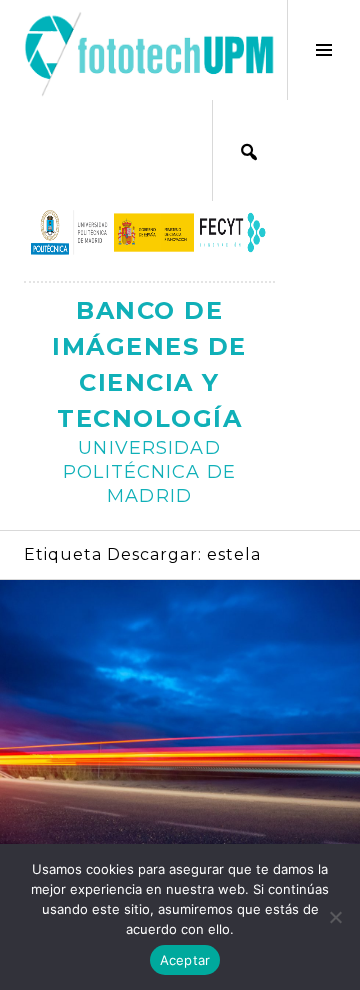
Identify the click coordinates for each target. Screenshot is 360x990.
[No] (335, 917)
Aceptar (185, 960)
